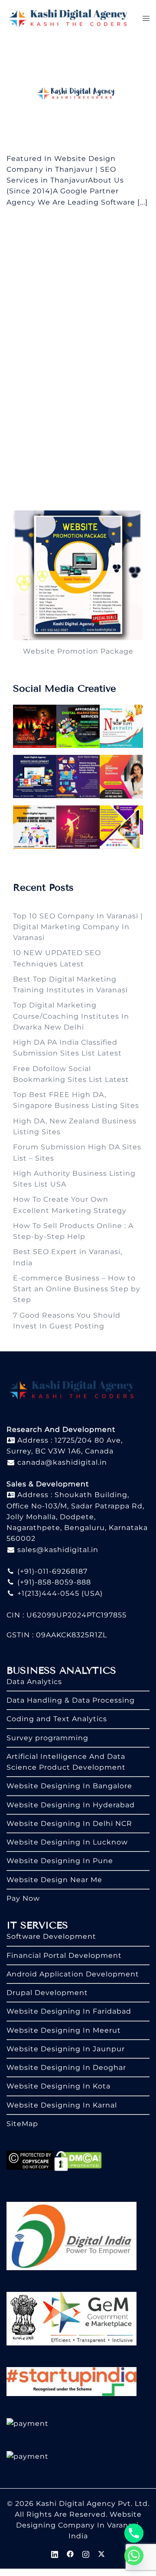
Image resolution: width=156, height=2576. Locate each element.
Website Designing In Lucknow (67, 1842)
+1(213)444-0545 (47, 1593)
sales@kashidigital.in (58, 1550)
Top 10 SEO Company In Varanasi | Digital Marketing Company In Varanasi (78, 927)
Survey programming (47, 1738)
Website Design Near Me (54, 1880)
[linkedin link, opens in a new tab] (55, 2554)
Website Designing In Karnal (62, 2105)
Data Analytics (34, 1682)
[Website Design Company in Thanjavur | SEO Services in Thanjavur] (78, 94)
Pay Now (23, 1898)
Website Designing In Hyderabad (71, 1805)
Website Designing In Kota (58, 2086)
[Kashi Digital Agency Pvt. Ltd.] (68, 18)
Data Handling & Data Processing (71, 1700)
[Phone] (134, 2533)
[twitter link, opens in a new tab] (101, 2554)
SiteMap (22, 2124)
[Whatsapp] (134, 2556)
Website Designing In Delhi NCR (69, 1824)
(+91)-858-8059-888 (53, 1582)
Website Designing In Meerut (64, 2030)
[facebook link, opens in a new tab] (70, 2554)
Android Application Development (73, 1974)
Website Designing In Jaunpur (66, 2049)
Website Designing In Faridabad (69, 2011)
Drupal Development (47, 1993)
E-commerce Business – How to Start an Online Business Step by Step (77, 1289)
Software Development (51, 1936)
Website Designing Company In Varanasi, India (79, 2525)
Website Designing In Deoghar (66, 2068)
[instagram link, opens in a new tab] (86, 2554)
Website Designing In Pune (60, 1861)
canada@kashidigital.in (61, 1462)
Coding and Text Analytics (57, 1719)
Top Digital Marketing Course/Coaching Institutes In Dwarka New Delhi (71, 1016)
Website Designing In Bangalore (69, 1786)
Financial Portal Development (64, 1955)
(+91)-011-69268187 (51, 1571)
